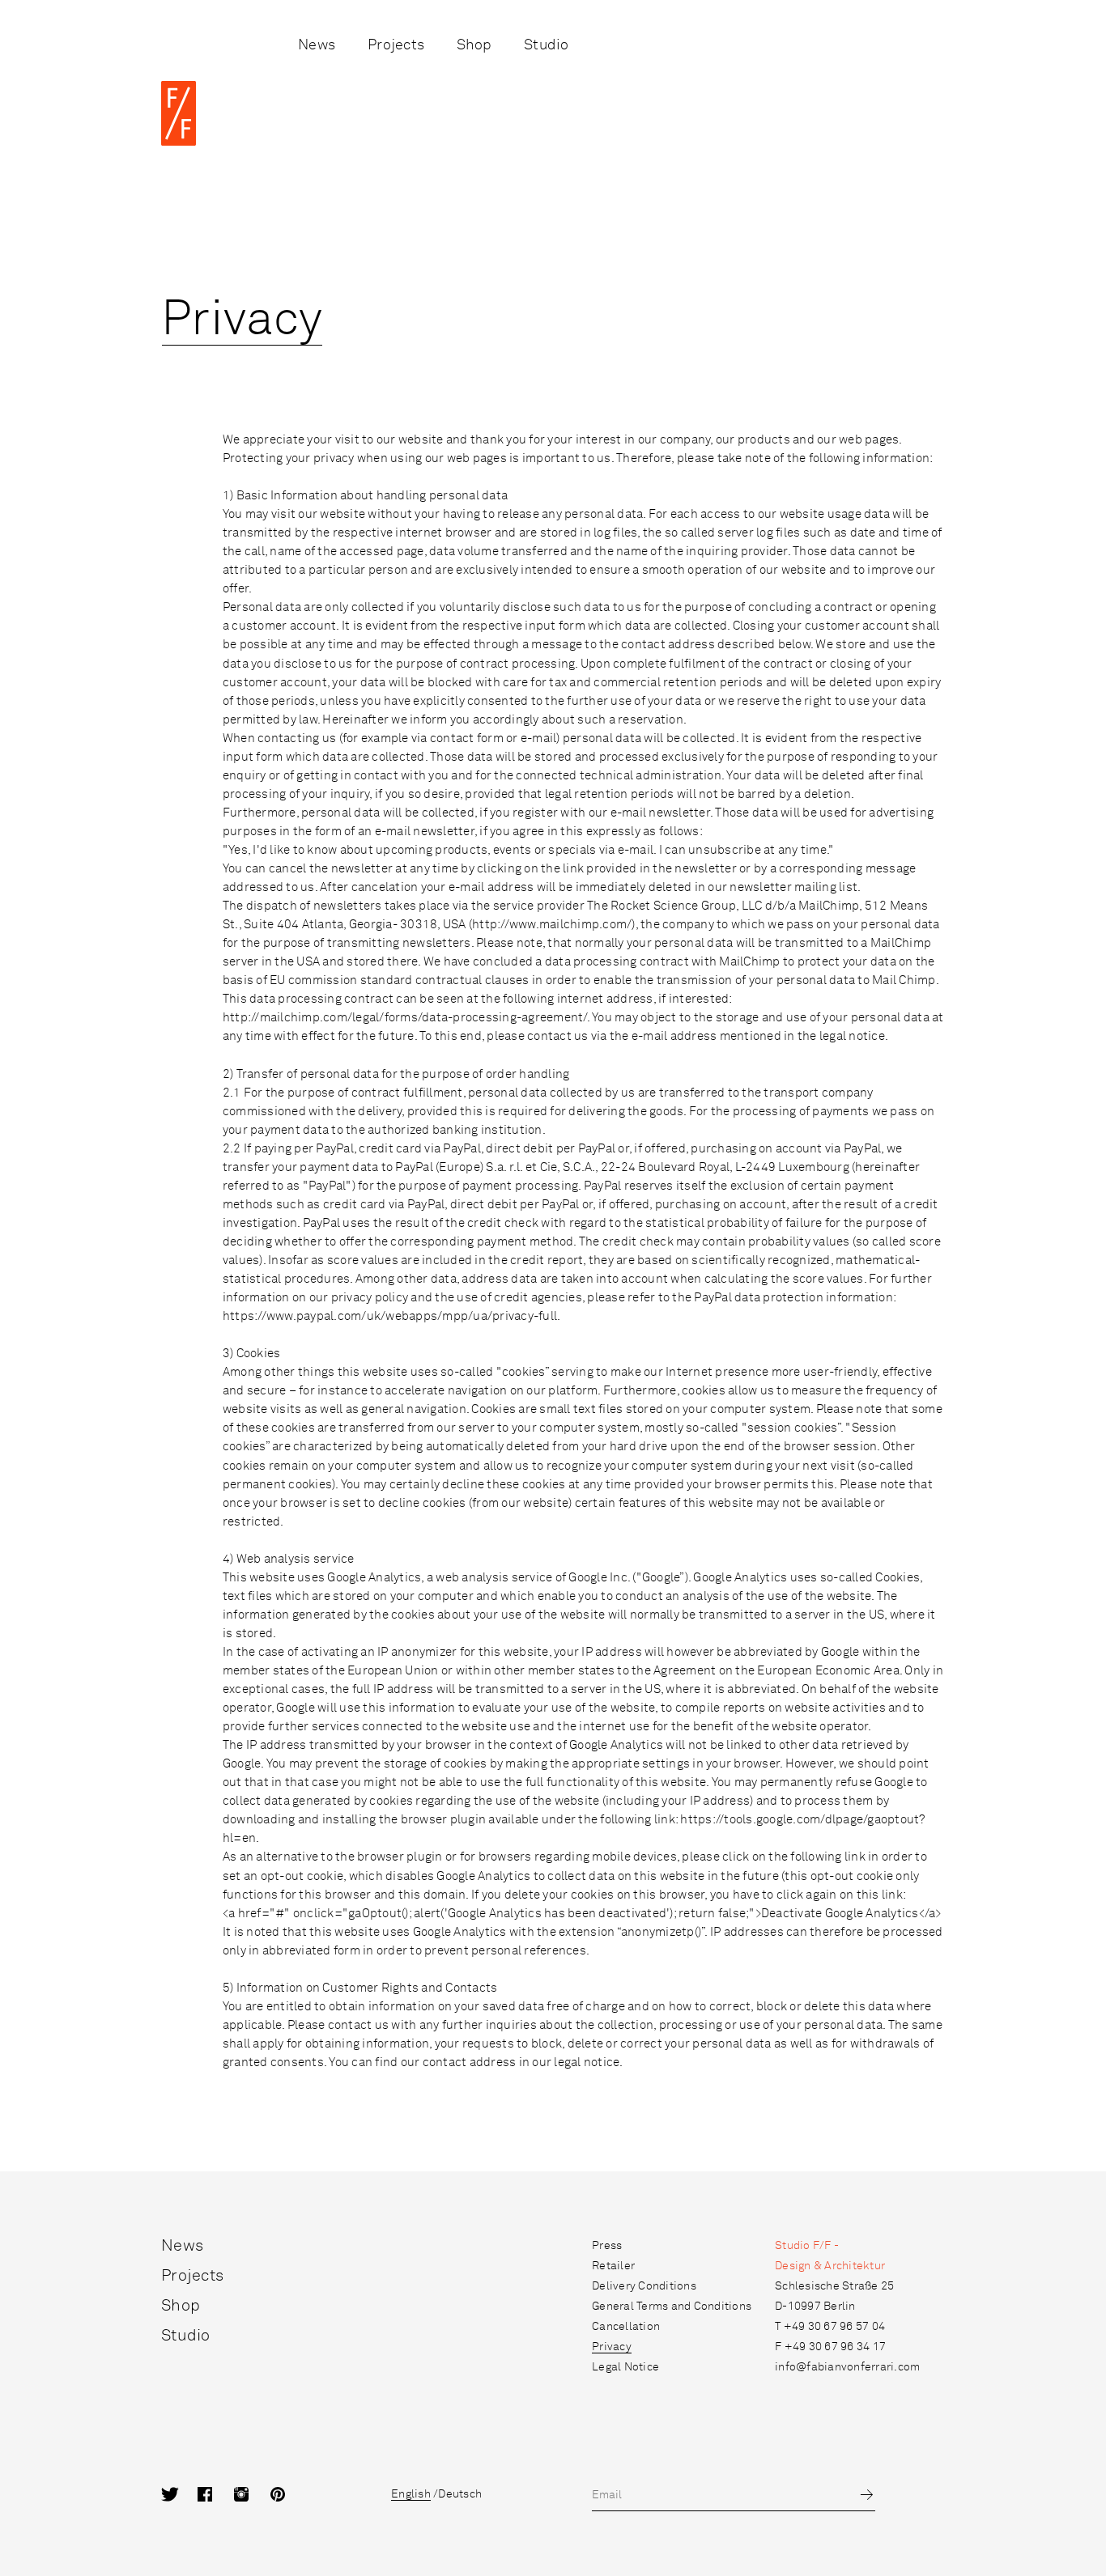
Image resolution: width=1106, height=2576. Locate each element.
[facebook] (216, 2495)
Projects (396, 45)
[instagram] (252, 2495)
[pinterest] (289, 2495)
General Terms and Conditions (672, 2307)
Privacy (612, 2347)
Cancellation (626, 2327)
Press (607, 2246)
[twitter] (179, 2495)
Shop (474, 45)
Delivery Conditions (644, 2286)
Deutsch (460, 2494)
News (317, 45)
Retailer (613, 2266)
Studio (547, 45)
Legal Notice (625, 2367)
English (411, 2494)
